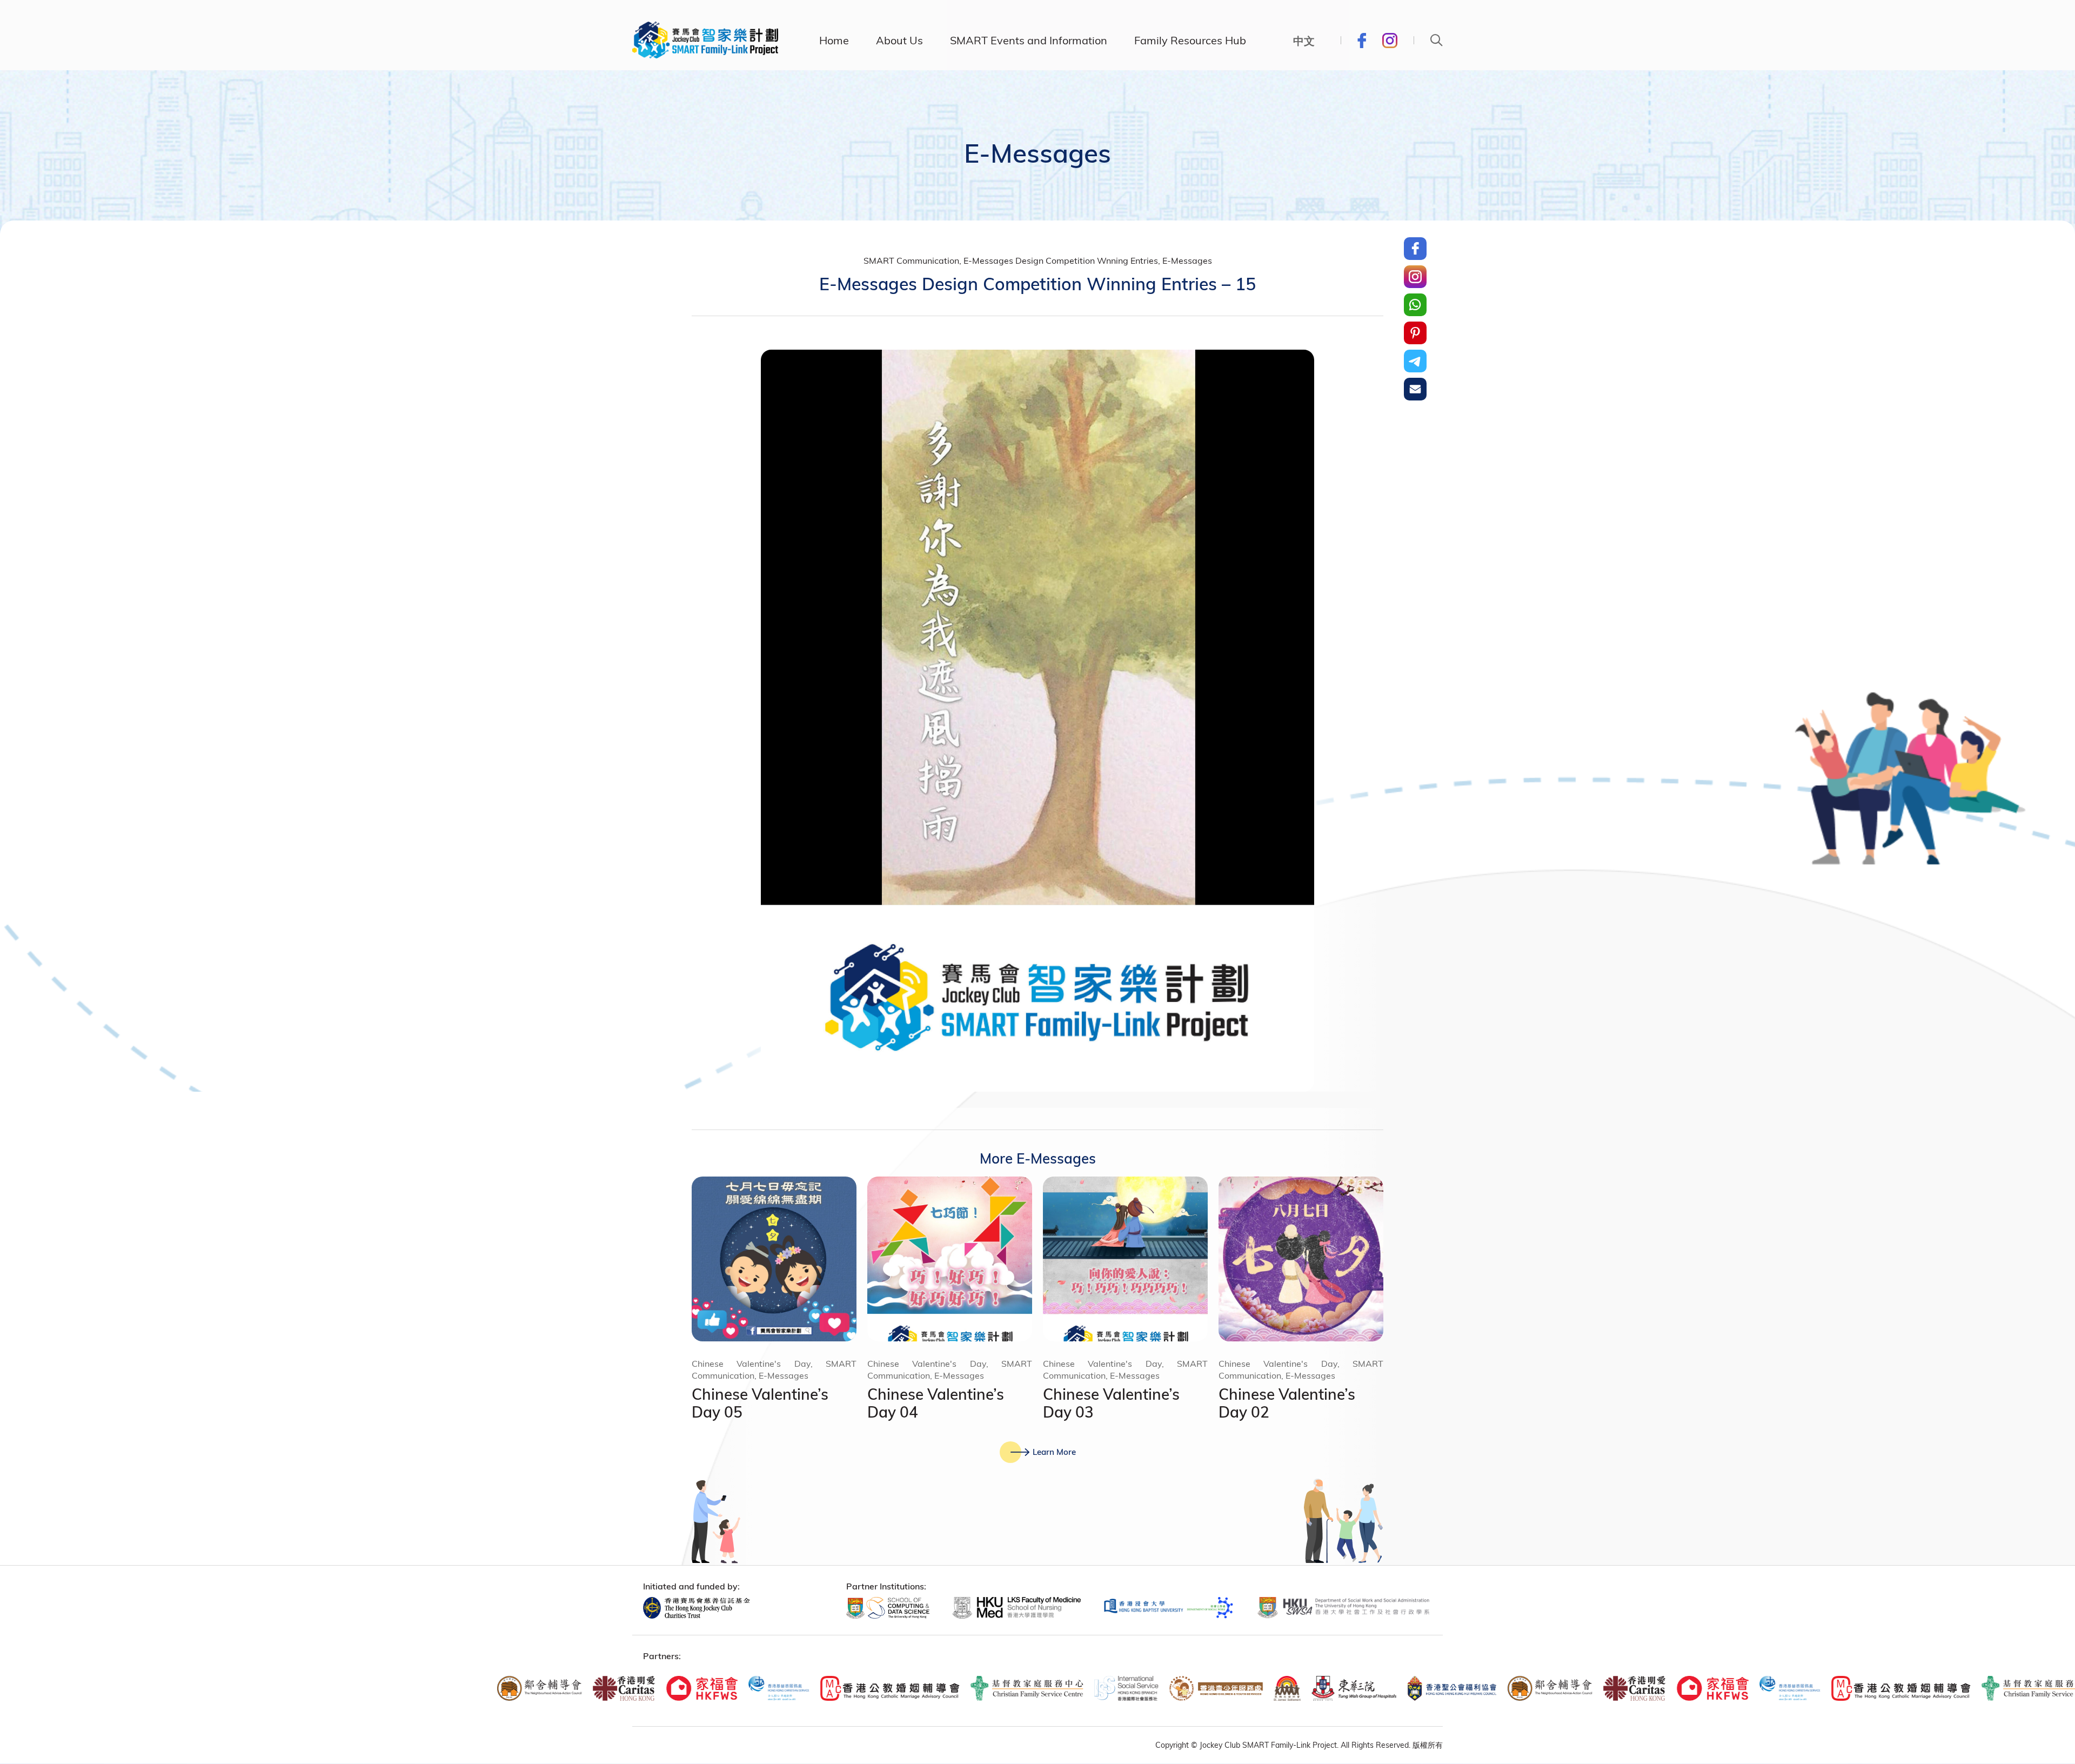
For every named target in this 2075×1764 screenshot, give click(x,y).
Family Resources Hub (1190, 40)
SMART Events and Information (1029, 40)
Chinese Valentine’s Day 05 (760, 1403)
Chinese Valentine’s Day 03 (1111, 1403)
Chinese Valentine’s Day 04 (936, 1403)
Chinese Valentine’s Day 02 (1287, 1403)
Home (834, 40)
